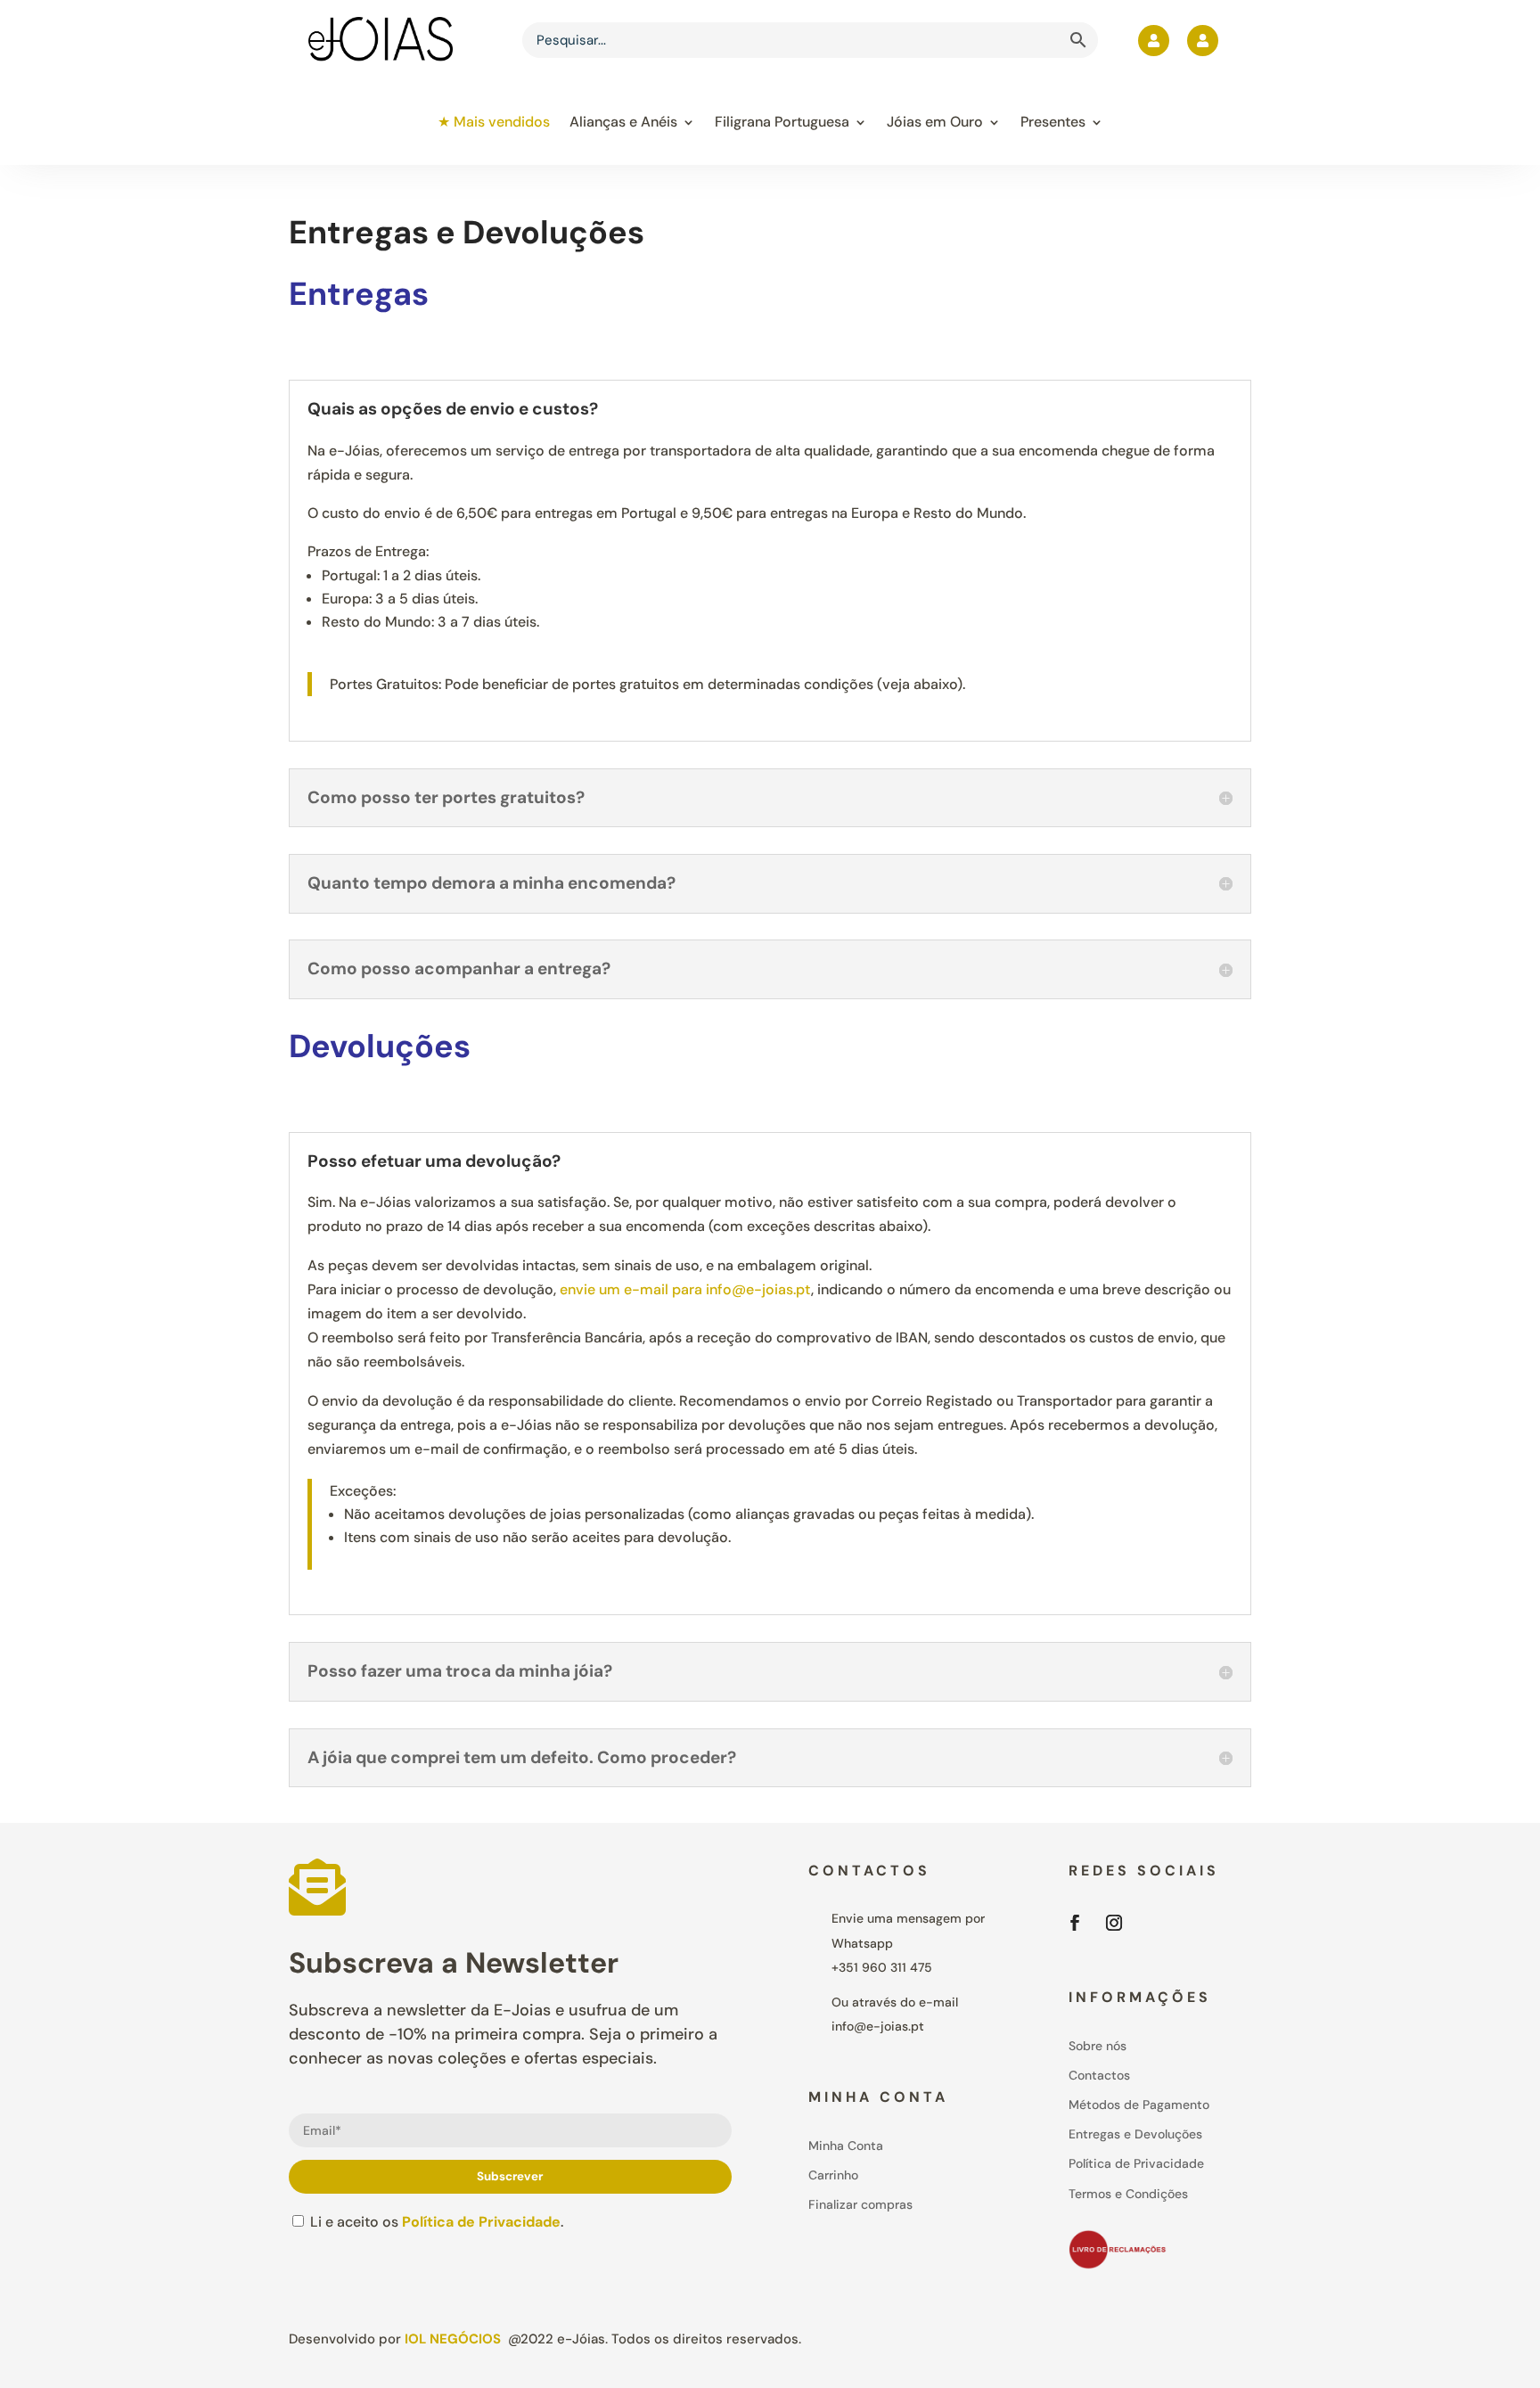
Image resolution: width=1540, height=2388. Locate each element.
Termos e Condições (1128, 2194)
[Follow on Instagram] (1114, 1923)
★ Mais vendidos (494, 122)
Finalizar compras (860, 2204)
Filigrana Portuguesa (782, 122)
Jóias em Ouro (935, 122)
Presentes (1053, 122)
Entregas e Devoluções (1135, 2134)
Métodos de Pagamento (1139, 2105)
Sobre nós (1098, 2046)
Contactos (1099, 2075)
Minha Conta (846, 2146)
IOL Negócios (453, 2339)
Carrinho (833, 2175)
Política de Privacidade (481, 2222)
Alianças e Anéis (623, 122)
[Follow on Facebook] (1075, 1923)
